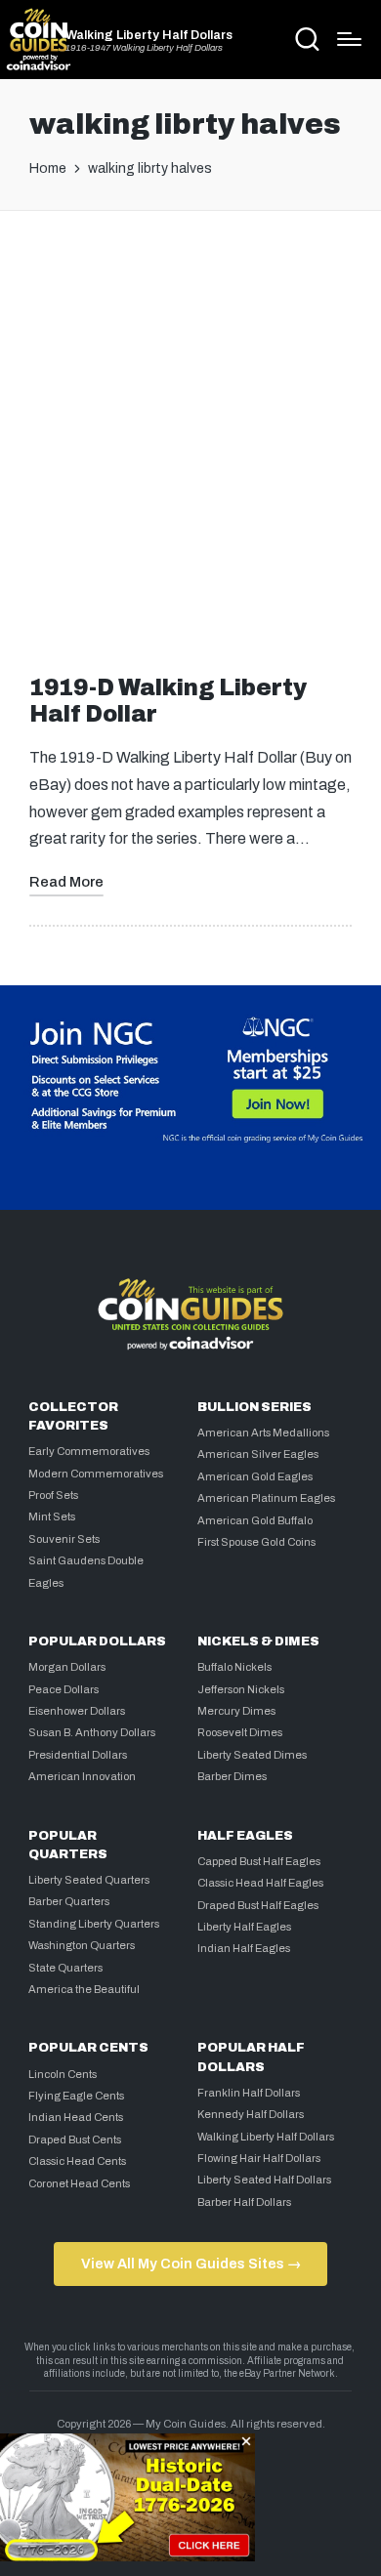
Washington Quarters (82, 1945)
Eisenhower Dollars (77, 1711)
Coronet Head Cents (79, 2183)
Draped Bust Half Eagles (258, 1905)
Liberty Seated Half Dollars (264, 2180)
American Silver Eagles (258, 1454)
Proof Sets (53, 1495)
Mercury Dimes (236, 1711)
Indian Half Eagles (244, 1948)
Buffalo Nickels (234, 1667)
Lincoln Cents (63, 2074)
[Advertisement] (190, 436)
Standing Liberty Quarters (94, 1924)
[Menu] (349, 39)
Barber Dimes (232, 1776)
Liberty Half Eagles (244, 1927)
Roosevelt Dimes (240, 1732)
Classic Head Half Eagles (260, 1883)
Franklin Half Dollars (249, 2093)
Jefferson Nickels (241, 1689)
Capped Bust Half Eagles (259, 1861)
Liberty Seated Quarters (89, 1880)
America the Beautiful (84, 1989)
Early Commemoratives (89, 1451)
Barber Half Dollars (244, 2202)
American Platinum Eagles (266, 1498)
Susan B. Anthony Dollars (92, 1732)
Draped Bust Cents (75, 2140)
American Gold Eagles (255, 1476)
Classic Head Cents (77, 2161)
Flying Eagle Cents (76, 2096)
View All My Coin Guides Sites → (191, 2264)
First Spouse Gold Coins (256, 1542)
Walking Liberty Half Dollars (149, 36)
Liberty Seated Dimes (252, 1755)
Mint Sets (52, 1517)
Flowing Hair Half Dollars (259, 2158)
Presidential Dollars (78, 1755)
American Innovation (82, 1776)
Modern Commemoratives (96, 1474)
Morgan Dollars (67, 1667)
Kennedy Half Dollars (251, 2114)
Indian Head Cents (76, 2117)
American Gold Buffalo (255, 1520)
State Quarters (65, 1968)
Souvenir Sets (64, 1539)
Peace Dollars (63, 1689)
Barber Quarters (69, 1901)
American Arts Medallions (263, 1433)
